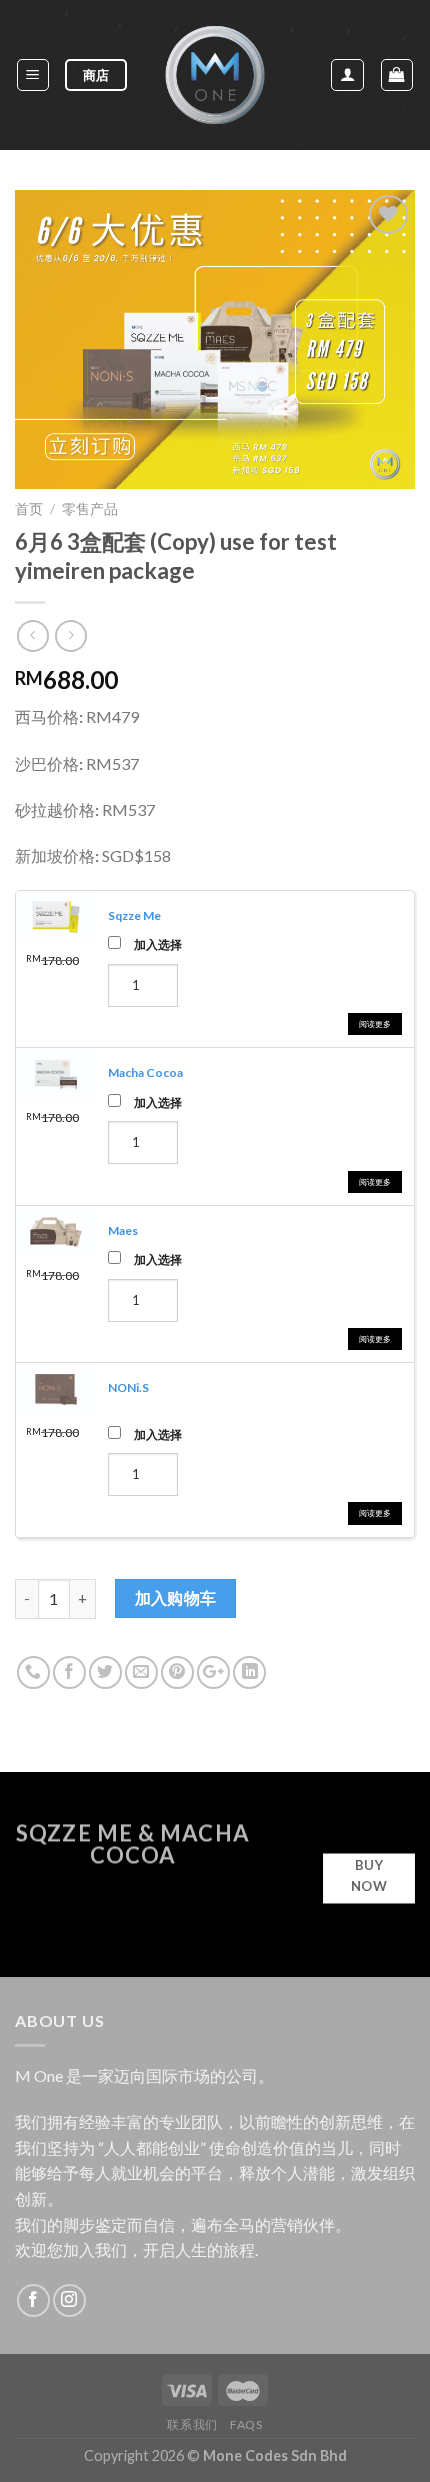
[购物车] (397, 75)
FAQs (246, 2424)
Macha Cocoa (145, 1072)
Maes (123, 1230)
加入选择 (158, 944)
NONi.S (128, 1387)
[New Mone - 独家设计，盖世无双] (215, 75)
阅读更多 (375, 1024)
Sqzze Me (134, 915)
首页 (29, 509)
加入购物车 (176, 1598)
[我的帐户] (347, 75)
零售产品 (90, 509)
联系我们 (192, 2424)
